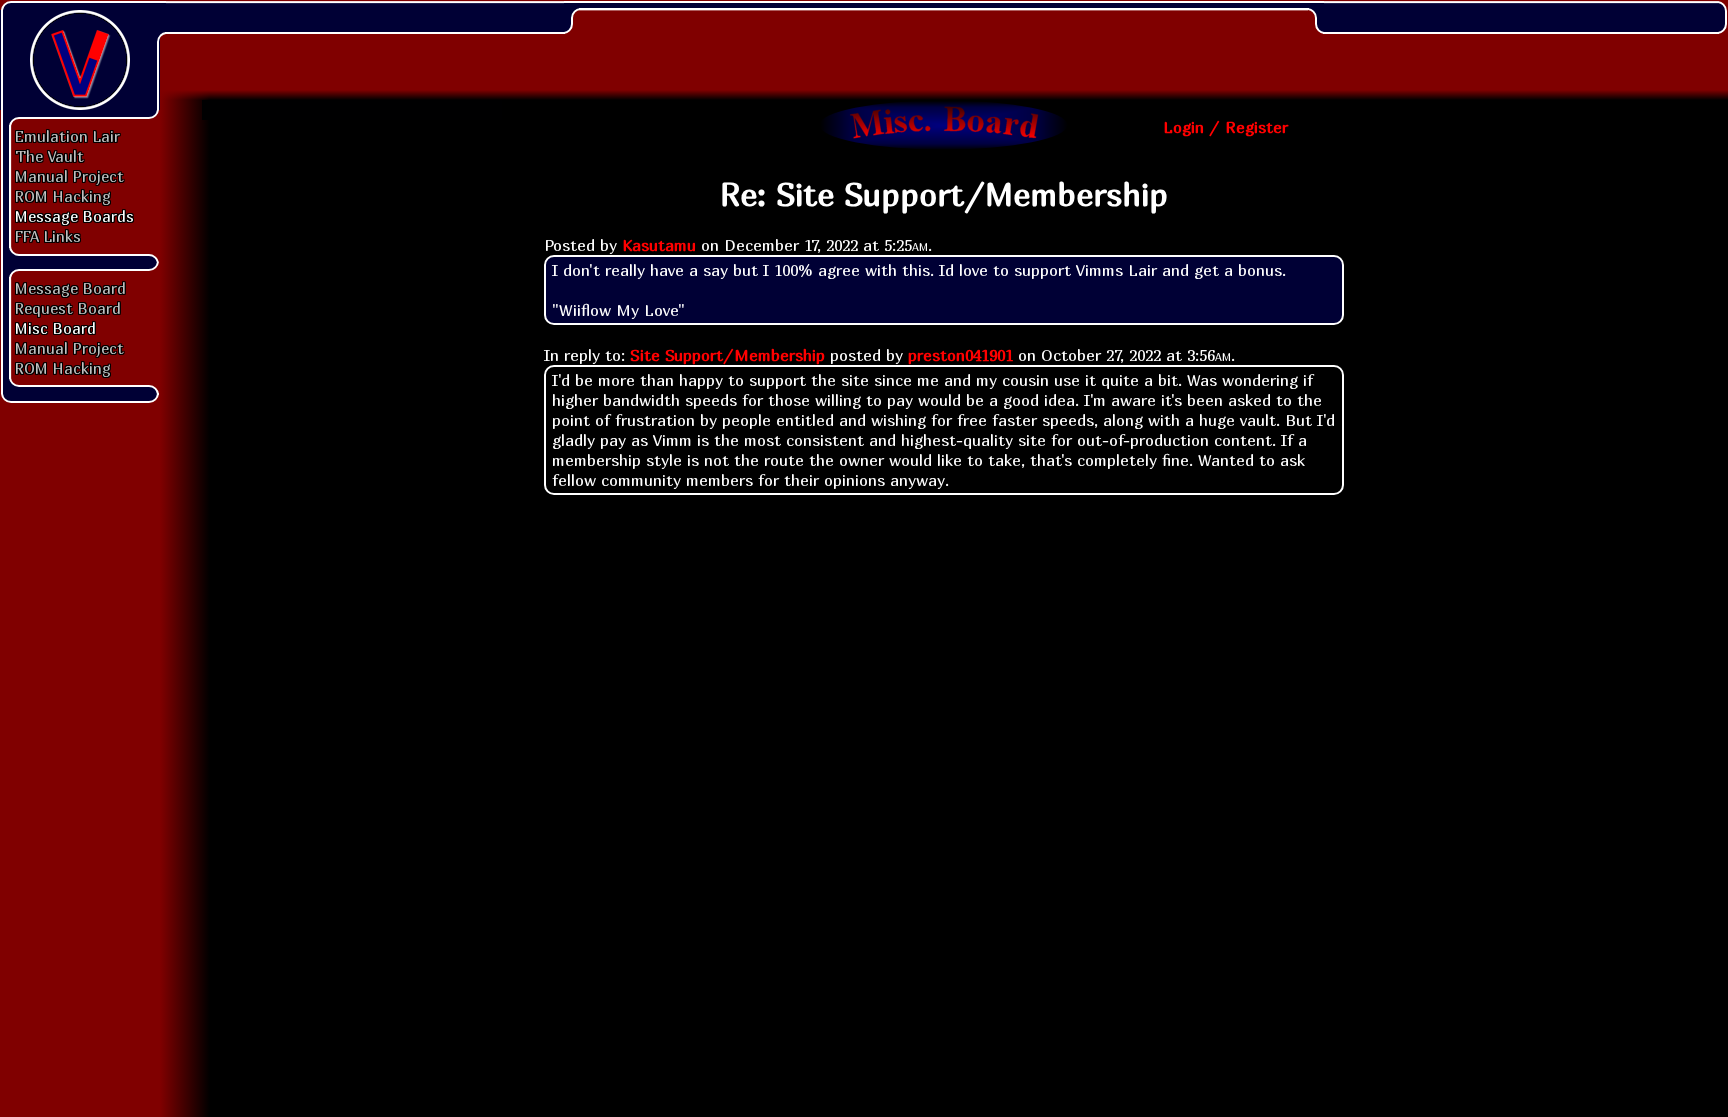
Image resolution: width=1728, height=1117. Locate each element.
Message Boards (74, 216)
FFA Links (48, 236)
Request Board (68, 308)
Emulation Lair (67, 136)
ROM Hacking (63, 196)
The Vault (49, 156)
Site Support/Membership (727, 355)
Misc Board (55, 328)
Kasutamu (659, 245)
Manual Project (69, 176)
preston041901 (960, 355)
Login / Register (1225, 127)
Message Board (70, 288)
